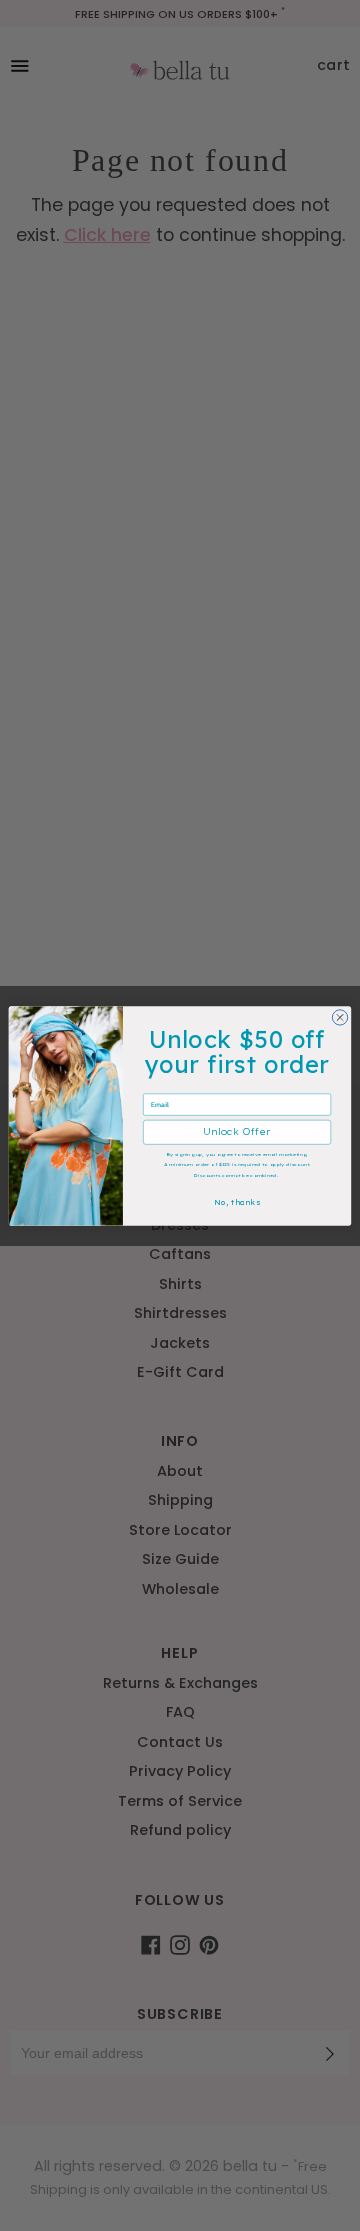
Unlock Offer (236, 1131)
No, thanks (237, 1201)
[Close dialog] (339, 1016)
